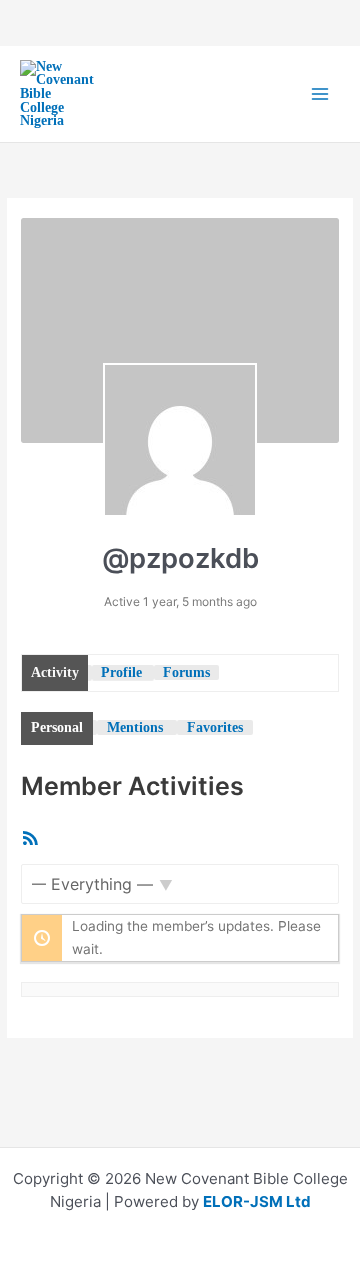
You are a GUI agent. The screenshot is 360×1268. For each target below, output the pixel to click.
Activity (55, 672)
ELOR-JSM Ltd (257, 1201)
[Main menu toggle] (320, 94)
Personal (57, 727)
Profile (121, 672)
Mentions (135, 727)
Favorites (215, 727)
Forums (186, 672)
